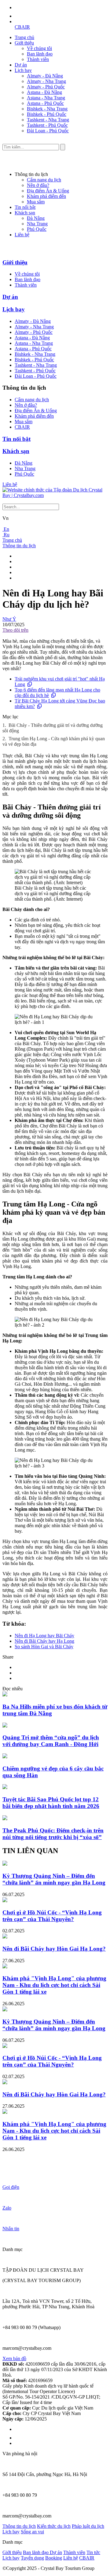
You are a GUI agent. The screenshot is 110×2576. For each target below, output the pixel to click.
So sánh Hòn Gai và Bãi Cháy (44, 1647)
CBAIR (22, 27)
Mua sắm (36, 202)
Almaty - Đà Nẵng (45, 76)
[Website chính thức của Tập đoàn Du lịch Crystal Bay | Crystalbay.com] (55, 495)
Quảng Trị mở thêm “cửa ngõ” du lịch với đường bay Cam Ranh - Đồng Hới (51, 1741)
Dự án (21, 65)
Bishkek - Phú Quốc (47, 114)
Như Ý (9, 619)
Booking (54, 2558)
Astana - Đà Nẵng (44, 92)
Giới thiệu (24, 43)
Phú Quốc (37, 229)
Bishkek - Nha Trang (47, 109)
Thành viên (38, 59)
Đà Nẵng (36, 218)
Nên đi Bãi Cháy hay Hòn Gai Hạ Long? (54, 1949)
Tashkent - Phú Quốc (47, 125)
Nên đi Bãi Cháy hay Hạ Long (44, 1641)
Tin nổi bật (25, 207)
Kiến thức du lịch (54, 2526)
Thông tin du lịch (19, 546)
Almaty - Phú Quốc (46, 87)
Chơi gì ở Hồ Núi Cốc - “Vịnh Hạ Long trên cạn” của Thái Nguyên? (52, 1916)
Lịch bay (23, 70)
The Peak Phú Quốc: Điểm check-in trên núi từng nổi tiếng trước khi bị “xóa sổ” (53, 1834)
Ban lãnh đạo (40, 54)
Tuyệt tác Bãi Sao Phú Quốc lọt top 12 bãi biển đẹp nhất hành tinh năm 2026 (51, 1803)
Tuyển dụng (32, 2558)
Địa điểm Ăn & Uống (48, 191)
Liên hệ (22, 235)
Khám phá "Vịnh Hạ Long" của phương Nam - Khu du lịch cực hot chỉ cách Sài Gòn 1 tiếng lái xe (54, 1985)
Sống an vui (32, 2532)
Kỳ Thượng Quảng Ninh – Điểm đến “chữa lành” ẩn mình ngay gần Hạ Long (54, 1879)
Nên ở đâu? (38, 185)
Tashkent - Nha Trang (48, 120)
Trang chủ (24, 37)
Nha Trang (37, 224)
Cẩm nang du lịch (44, 180)
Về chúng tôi (39, 48)
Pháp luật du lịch (88, 2526)
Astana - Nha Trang (46, 98)
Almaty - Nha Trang (46, 81)
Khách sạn (25, 213)
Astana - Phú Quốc (45, 103)
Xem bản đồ (14, 2358)
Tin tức (93, 2552)
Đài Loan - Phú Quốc (48, 131)
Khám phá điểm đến (46, 196)
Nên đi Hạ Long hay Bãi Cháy (44, 1636)
